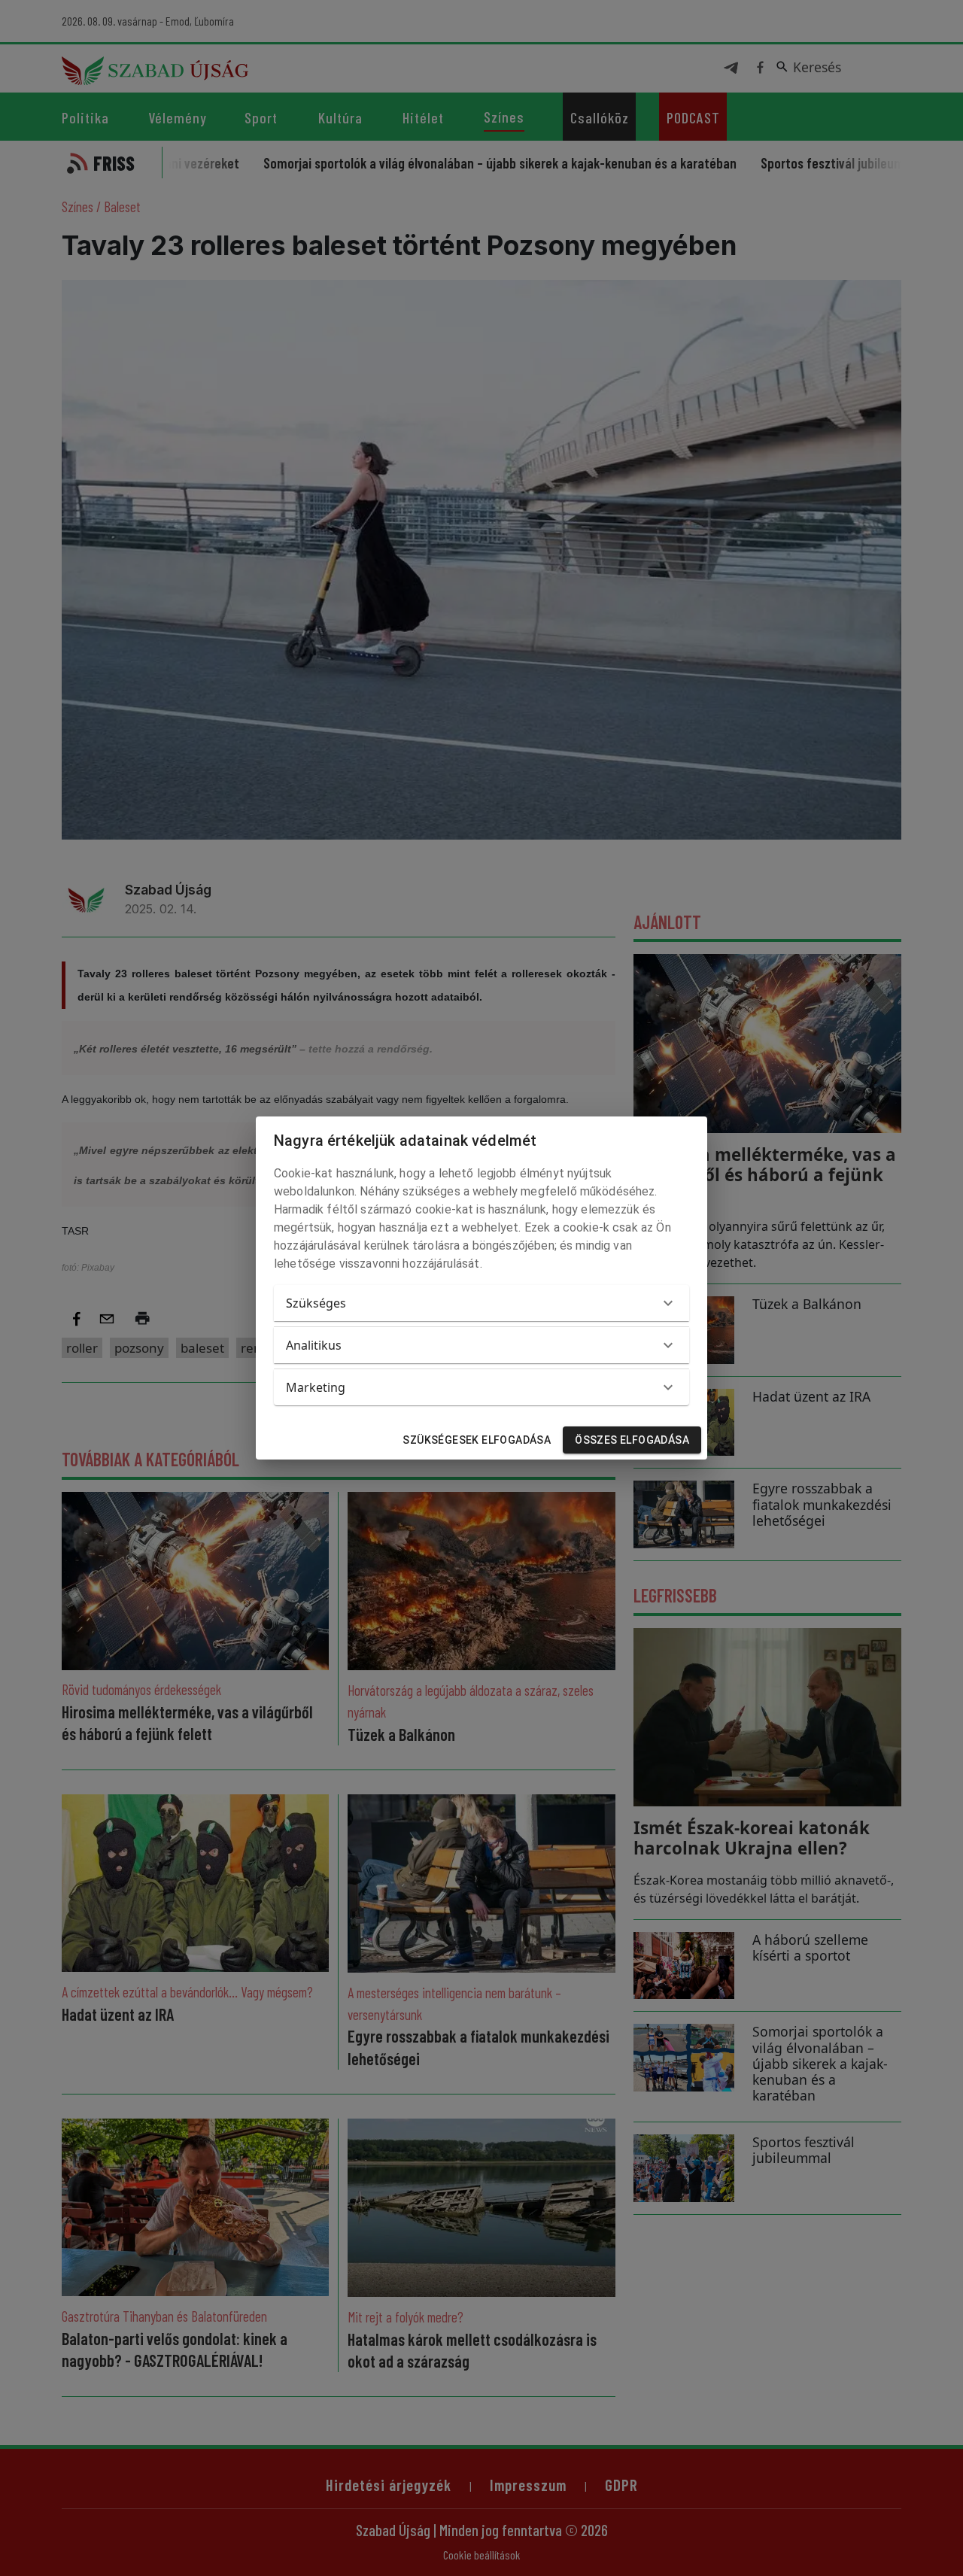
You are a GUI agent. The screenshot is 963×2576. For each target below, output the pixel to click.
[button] (481, 1303)
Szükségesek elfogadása (477, 1440)
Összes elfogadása (632, 1440)
